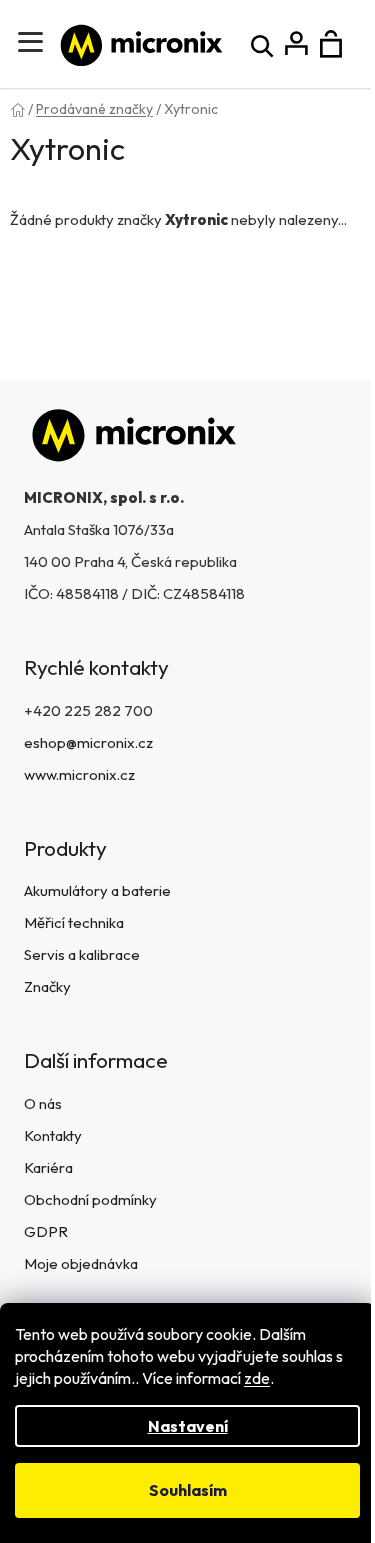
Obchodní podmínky (90, 1199)
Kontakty (53, 1135)
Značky (47, 986)
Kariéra (48, 1167)
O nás (43, 1103)
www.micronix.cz (79, 774)
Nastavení (188, 1426)
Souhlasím (188, 1490)
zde (257, 1378)
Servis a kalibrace (82, 954)
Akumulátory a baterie (97, 890)
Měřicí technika (74, 922)
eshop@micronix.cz (88, 742)
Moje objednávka (81, 1263)
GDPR (46, 1231)
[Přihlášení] (296, 44)
